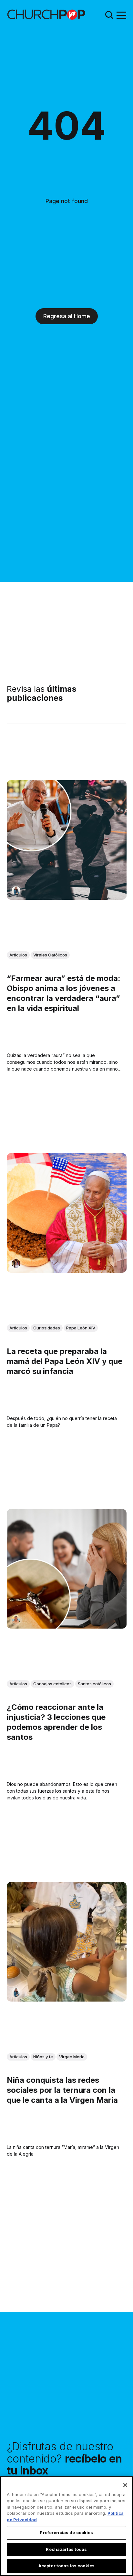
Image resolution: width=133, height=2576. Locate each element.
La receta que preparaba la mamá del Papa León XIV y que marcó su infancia (65, 1361)
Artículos (18, 955)
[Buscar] (109, 15)
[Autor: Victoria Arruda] (16, 1263)
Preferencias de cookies (66, 2532)
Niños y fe (43, 2056)
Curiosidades (47, 1327)
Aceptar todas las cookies (66, 2566)
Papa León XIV (81, 1327)
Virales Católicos (50, 955)
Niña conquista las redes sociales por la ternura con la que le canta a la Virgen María (62, 2090)
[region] (66, 2526)
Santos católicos (94, 1684)
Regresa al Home (67, 316)
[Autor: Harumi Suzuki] (16, 891)
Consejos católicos (52, 1684)
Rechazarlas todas (66, 2549)
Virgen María (72, 2056)
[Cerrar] (125, 2485)
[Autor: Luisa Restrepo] (16, 1619)
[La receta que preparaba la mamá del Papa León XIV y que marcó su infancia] (67, 1213)
